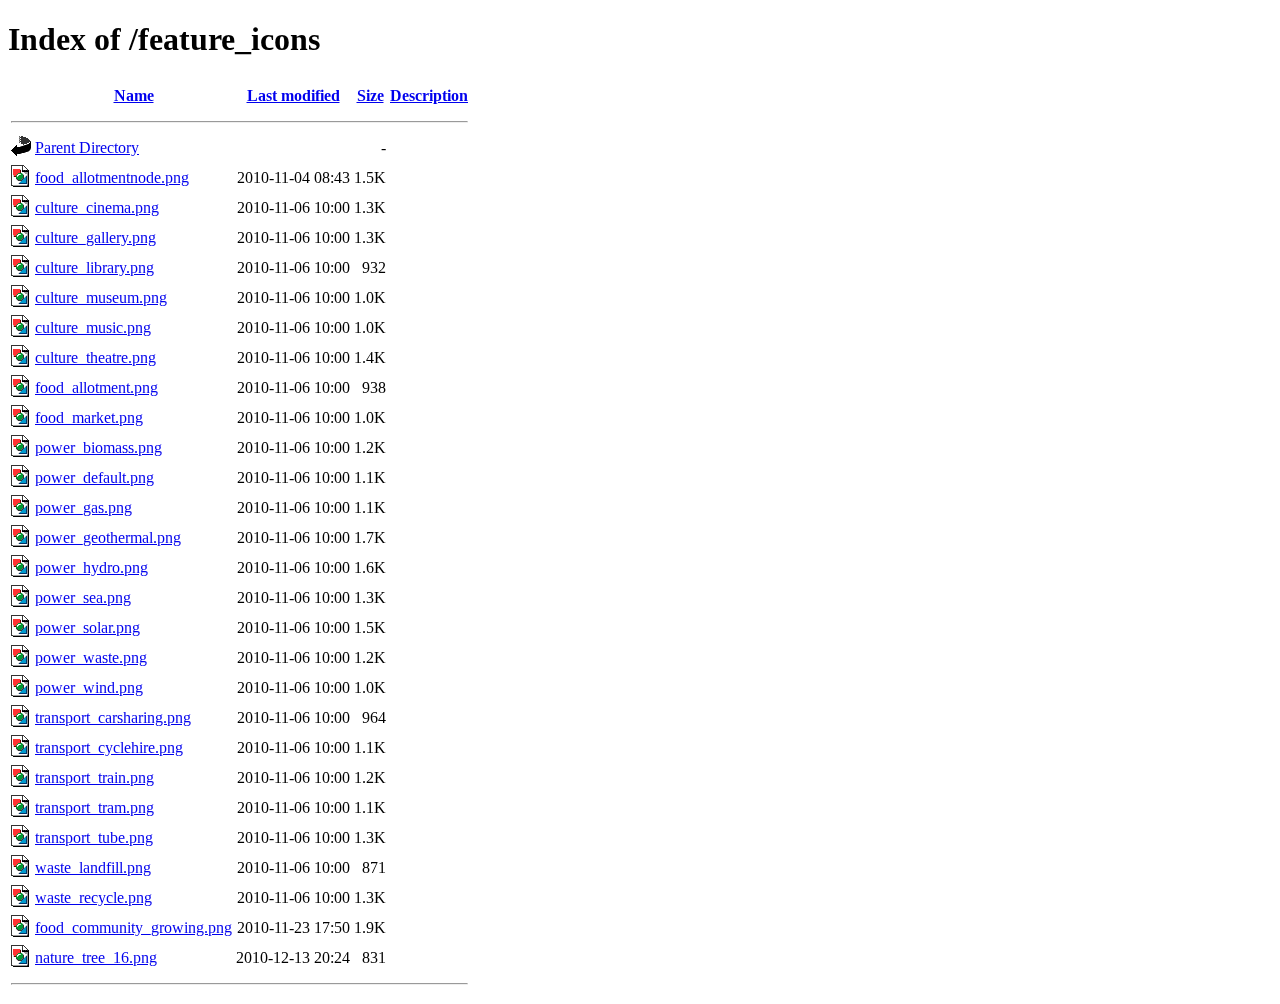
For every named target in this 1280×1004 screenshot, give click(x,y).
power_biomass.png (98, 447)
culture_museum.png (101, 297)
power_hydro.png (91, 567)
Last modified (293, 95)
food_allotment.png (96, 387)
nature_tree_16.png (96, 957)
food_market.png (89, 417)
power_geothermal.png (108, 537)
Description (429, 95)
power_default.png (94, 477)
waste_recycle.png (93, 897)
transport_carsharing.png (113, 717)
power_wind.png (89, 687)
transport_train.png (94, 777)
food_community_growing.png (133, 927)
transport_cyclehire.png (109, 747)
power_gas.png (83, 507)
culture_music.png (93, 327)
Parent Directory (87, 147)
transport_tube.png (94, 837)
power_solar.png (87, 627)
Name (134, 95)
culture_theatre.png (95, 357)
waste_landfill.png (93, 867)
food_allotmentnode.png (112, 177)
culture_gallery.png (95, 237)
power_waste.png (91, 657)
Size (370, 95)
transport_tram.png (94, 807)
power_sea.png (83, 597)
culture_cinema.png (97, 207)
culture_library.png (94, 267)
